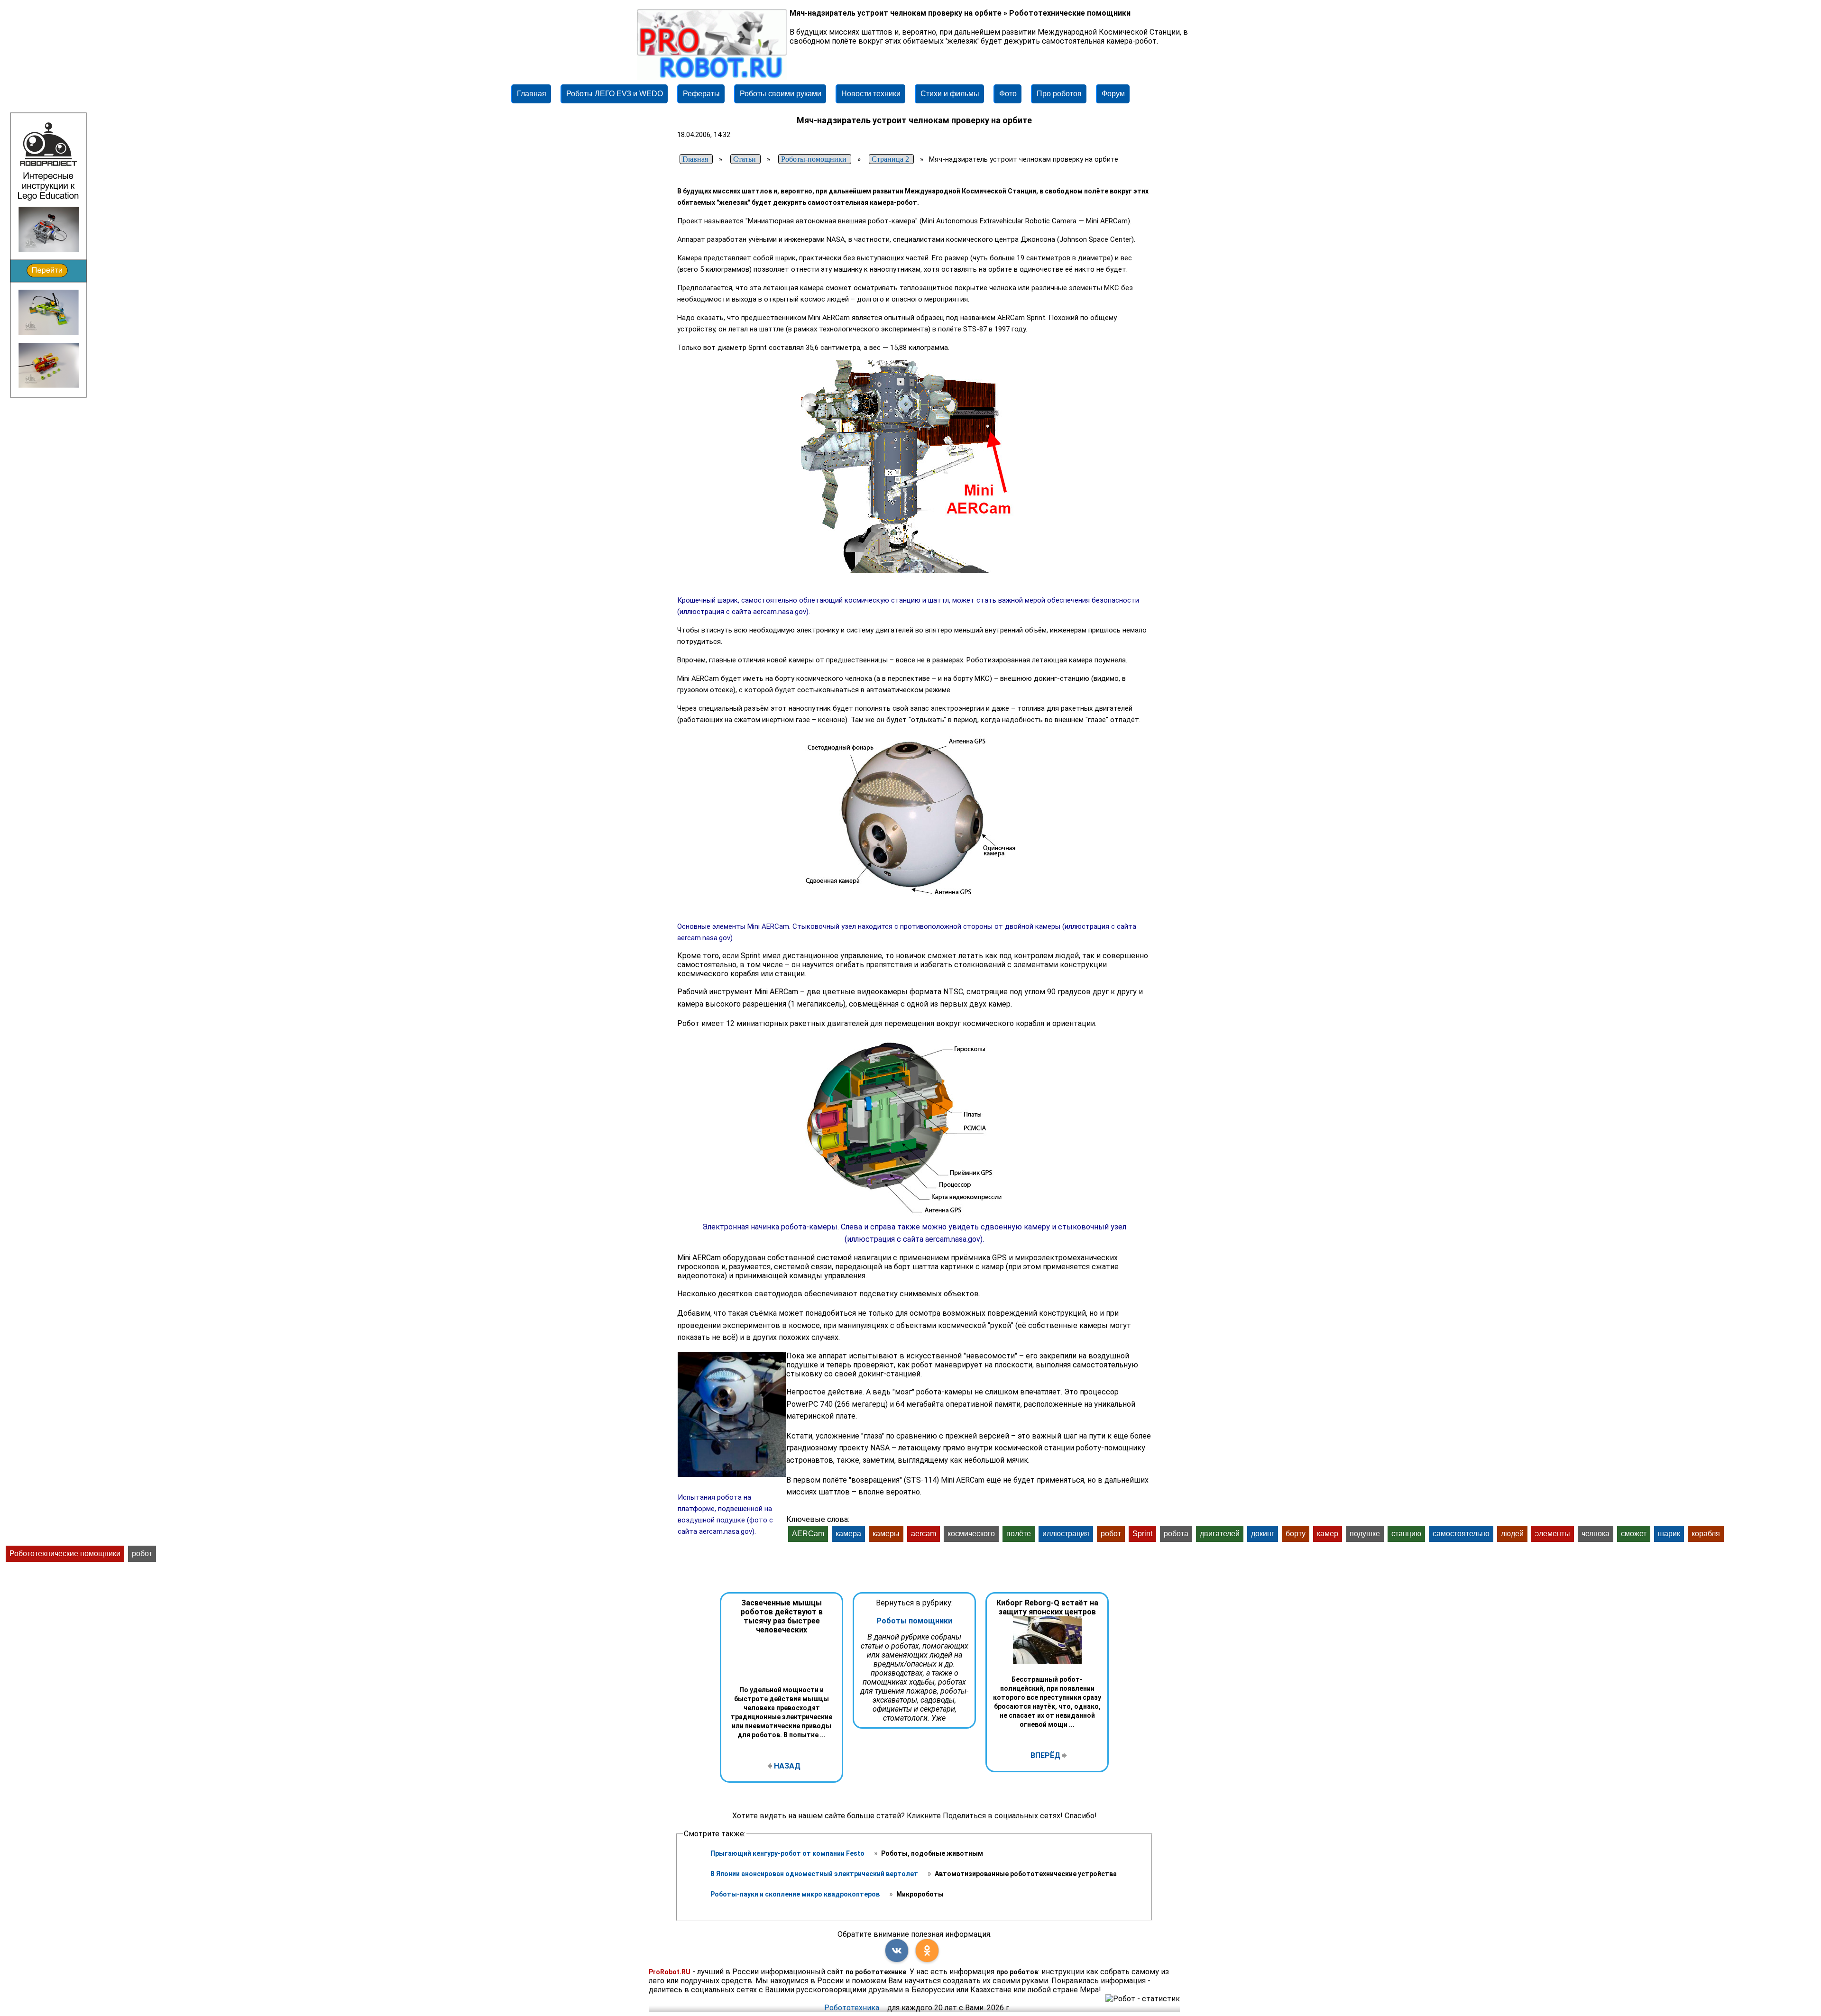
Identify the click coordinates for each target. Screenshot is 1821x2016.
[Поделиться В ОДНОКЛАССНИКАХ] (927, 1951)
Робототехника (852, 2008)
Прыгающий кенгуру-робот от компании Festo (788, 1853)
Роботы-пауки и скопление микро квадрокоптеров (796, 1894)
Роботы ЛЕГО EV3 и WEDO (615, 94)
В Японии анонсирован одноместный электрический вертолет (815, 1874)
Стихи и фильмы (950, 94)
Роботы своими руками (781, 94)
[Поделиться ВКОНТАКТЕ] (897, 1951)
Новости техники (871, 94)
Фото (1008, 94)
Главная (532, 94)
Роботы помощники (914, 1621)
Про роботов (1059, 94)
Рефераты (701, 94)
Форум (1113, 94)
